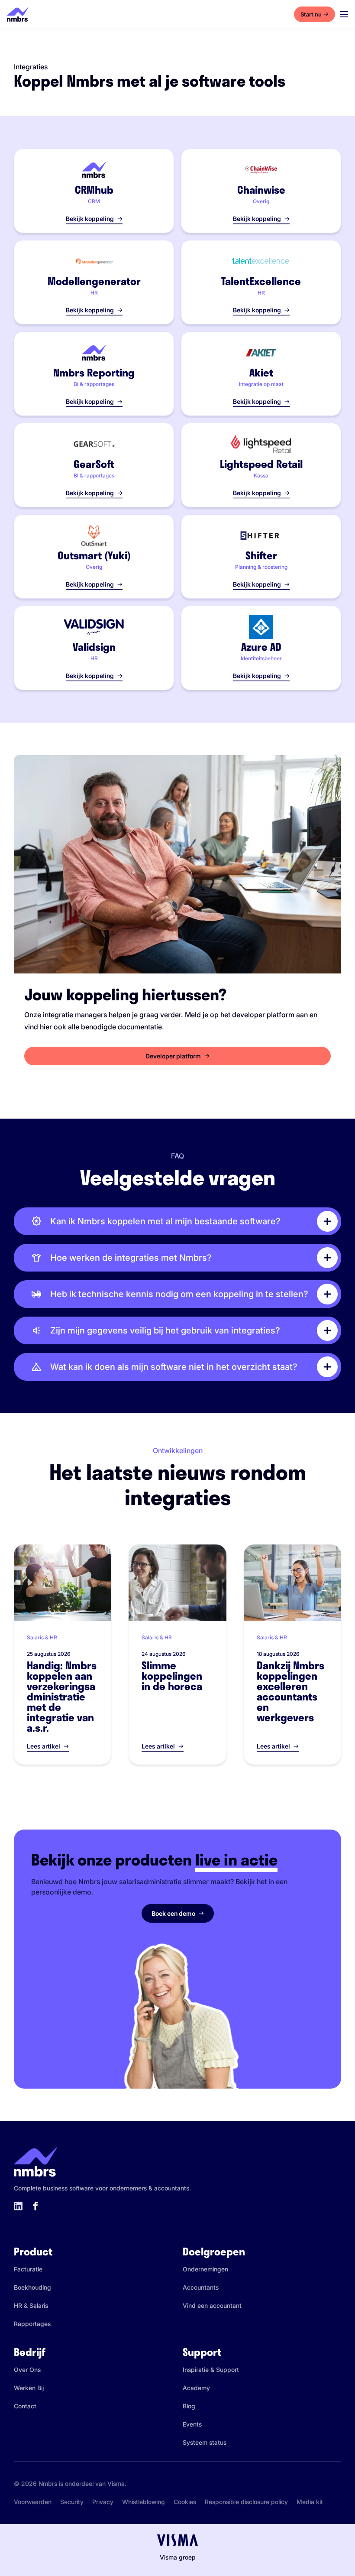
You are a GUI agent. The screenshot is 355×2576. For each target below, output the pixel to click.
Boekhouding (32, 2287)
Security (72, 2502)
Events (192, 2424)
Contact (25, 2406)
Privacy (103, 2502)
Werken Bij (29, 2388)
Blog (189, 2406)
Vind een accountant (212, 2305)
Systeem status (205, 2442)
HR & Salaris (31, 2305)
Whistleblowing (144, 2502)
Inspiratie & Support (211, 2370)
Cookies (185, 2502)
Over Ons (27, 2370)
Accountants (201, 2287)
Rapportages (32, 2324)
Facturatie (28, 2269)
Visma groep (178, 2557)
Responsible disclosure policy (246, 2502)
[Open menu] (344, 14)
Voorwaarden (33, 2502)
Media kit (310, 2502)
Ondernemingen (205, 2269)
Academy (196, 2388)
